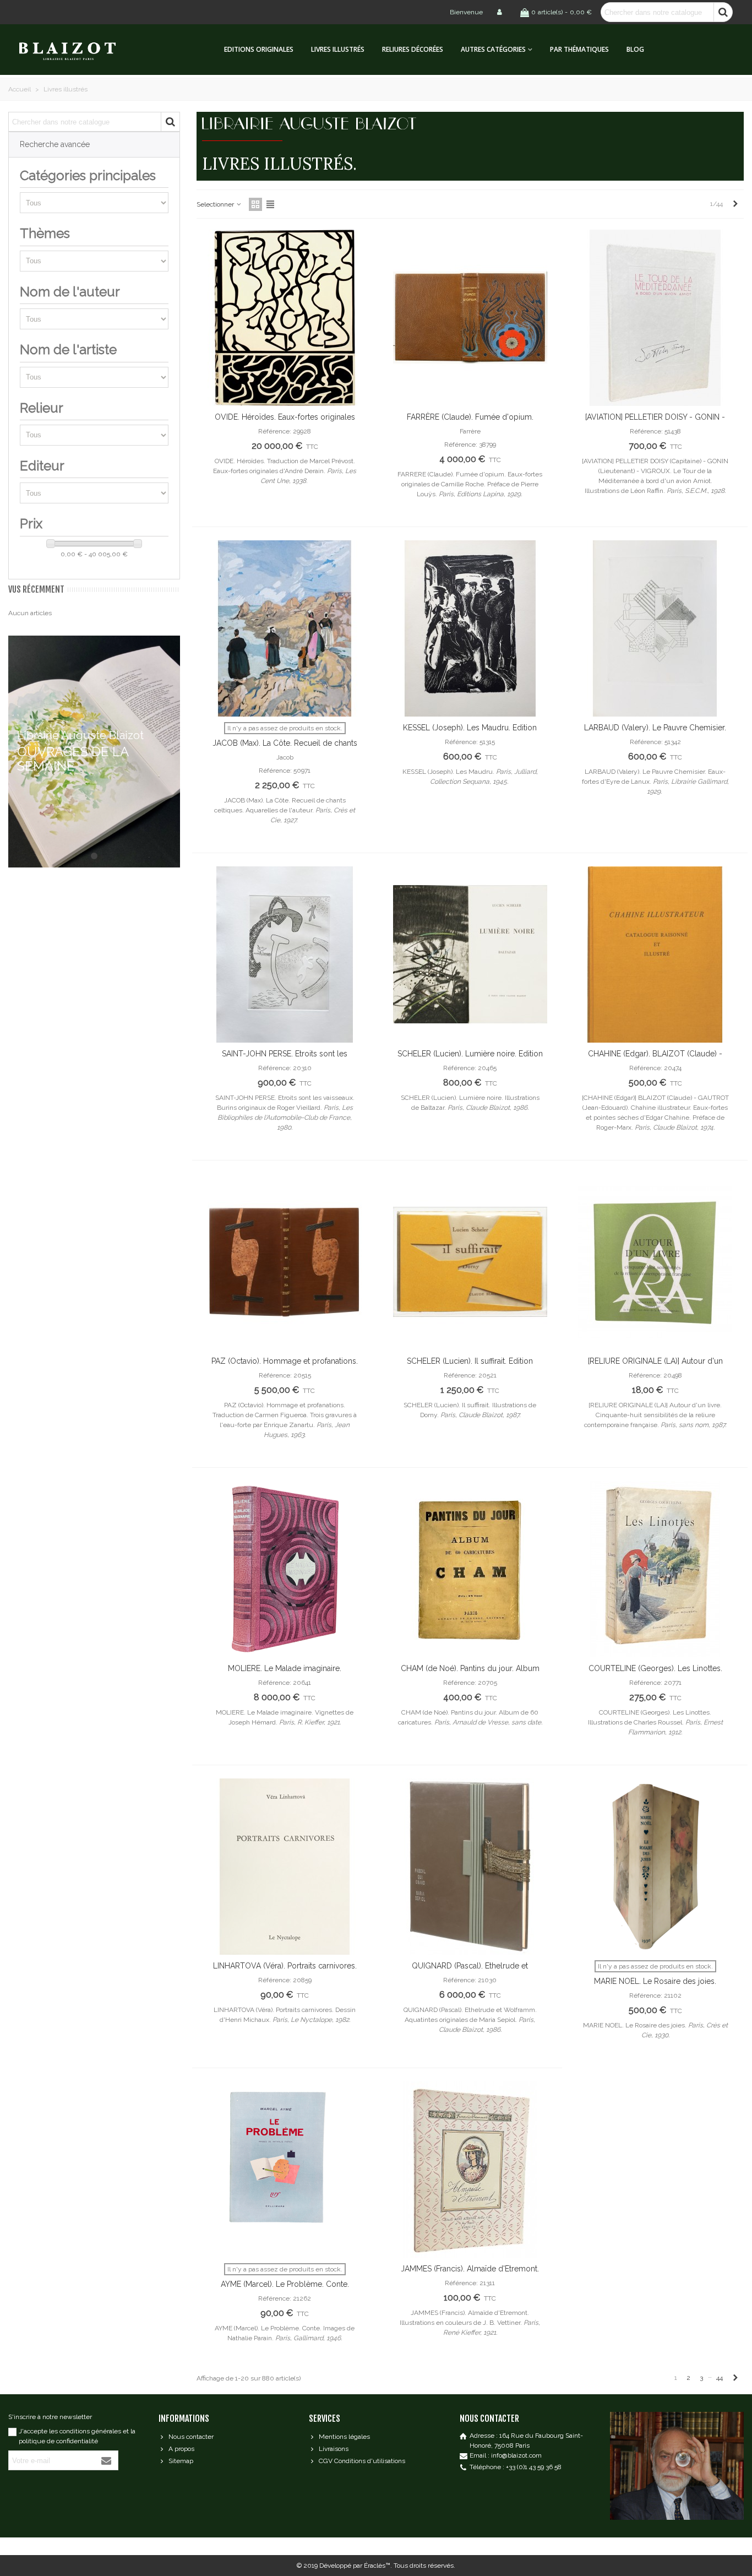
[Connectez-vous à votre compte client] (500, 12)
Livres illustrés (338, 49)
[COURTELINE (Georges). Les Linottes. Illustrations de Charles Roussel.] (655, 1569)
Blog (635, 49)
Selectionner (216, 204)
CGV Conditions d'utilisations (362, 2461)
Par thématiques (579, 49)
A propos (181, 2449)
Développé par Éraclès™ (355, 2566)
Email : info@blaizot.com (506, 2455)
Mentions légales (344, 2437)
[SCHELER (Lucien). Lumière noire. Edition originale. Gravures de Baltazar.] (470, 955)
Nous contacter (191, 2437)
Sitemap (181, 2461)
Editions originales (259, 49)
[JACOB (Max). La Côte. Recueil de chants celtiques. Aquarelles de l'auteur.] (285, 628)
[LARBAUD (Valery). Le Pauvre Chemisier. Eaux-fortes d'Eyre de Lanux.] (655, 628)
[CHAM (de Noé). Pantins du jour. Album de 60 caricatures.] (470, 1569)
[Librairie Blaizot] (77, 50)
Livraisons (334, 2449)
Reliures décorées (413, 49)
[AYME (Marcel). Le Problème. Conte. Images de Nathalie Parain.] (285, 2170)
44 (720, 2378)
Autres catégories (493, 49)
